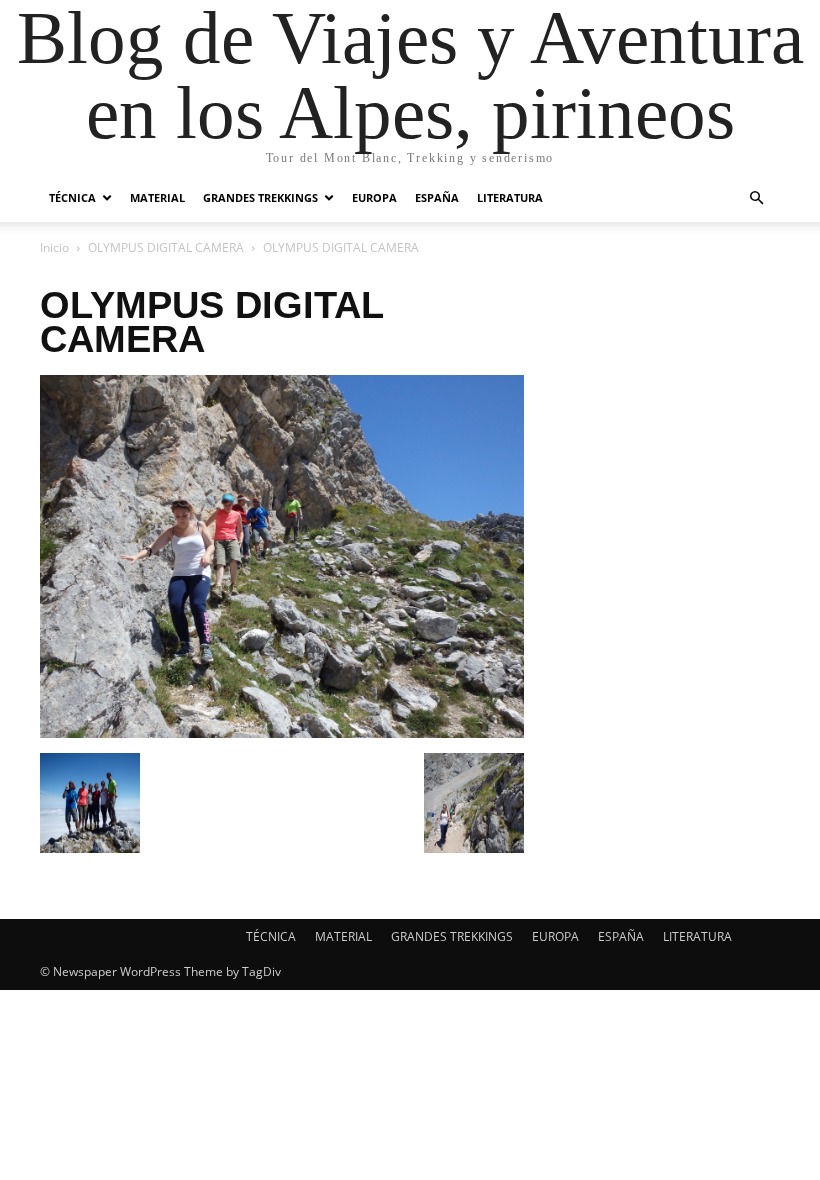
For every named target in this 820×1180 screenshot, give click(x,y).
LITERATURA (510, 197)
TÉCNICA (72, 197)
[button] (756, 198)
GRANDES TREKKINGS (260, 197)
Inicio (54, 247)
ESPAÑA (437, 197)
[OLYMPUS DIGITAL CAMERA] (282, 732)
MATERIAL (157, 197)
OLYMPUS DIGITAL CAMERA (166, 247)
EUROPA (374, 197)
